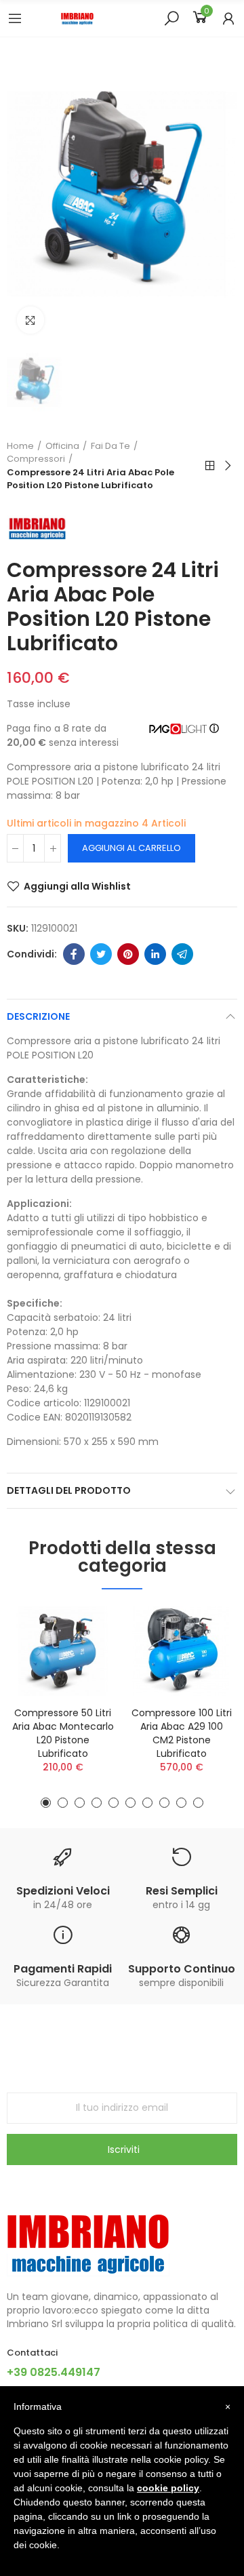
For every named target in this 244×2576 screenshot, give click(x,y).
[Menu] (15, 18)
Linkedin (155, 954)
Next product (227, 466)
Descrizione (38, 1016)
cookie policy (168, 2488)
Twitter (101, 954)
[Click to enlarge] (30, 320)
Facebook (74, 954)
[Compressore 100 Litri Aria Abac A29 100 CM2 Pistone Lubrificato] (181, 1651)
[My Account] (228, 18)
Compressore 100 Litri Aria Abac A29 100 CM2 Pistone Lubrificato (182, 1733)
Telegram (182, 954)
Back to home (210, 466)
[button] (46, 1803)
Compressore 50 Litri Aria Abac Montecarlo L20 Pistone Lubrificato (63, 1733)
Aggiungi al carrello (131, 848)
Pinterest (128, 954)
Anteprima (85, 1657)
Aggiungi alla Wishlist (77, 886)
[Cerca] (171, 18)
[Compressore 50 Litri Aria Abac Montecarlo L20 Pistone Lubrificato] (63, 1651)
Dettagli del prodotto (69, 1490)
